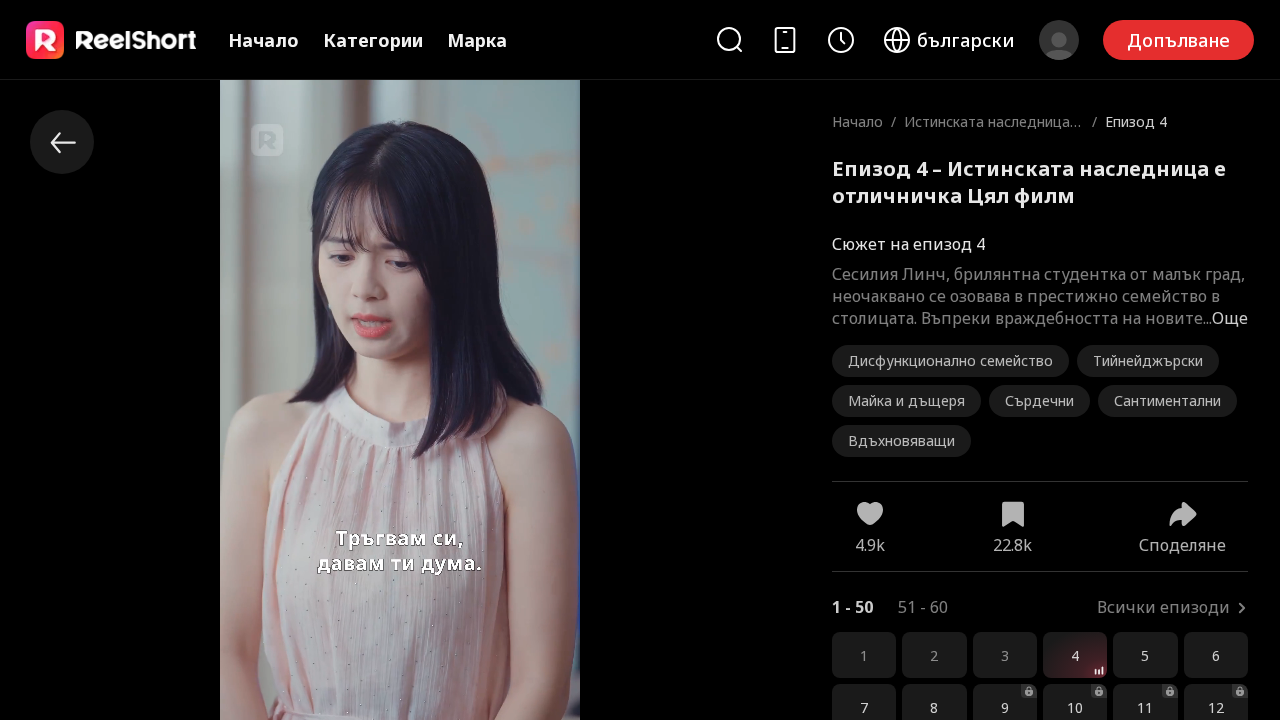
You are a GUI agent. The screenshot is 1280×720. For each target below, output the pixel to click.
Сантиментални (1167, 400)
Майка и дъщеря (906, 400)
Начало (263, 40)
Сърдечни (1039, 400)
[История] (841, 40)
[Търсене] (729, 39)
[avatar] (1059, 40)
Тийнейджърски (1148, 360)
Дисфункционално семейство (950, 360)
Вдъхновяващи (901, 440)
